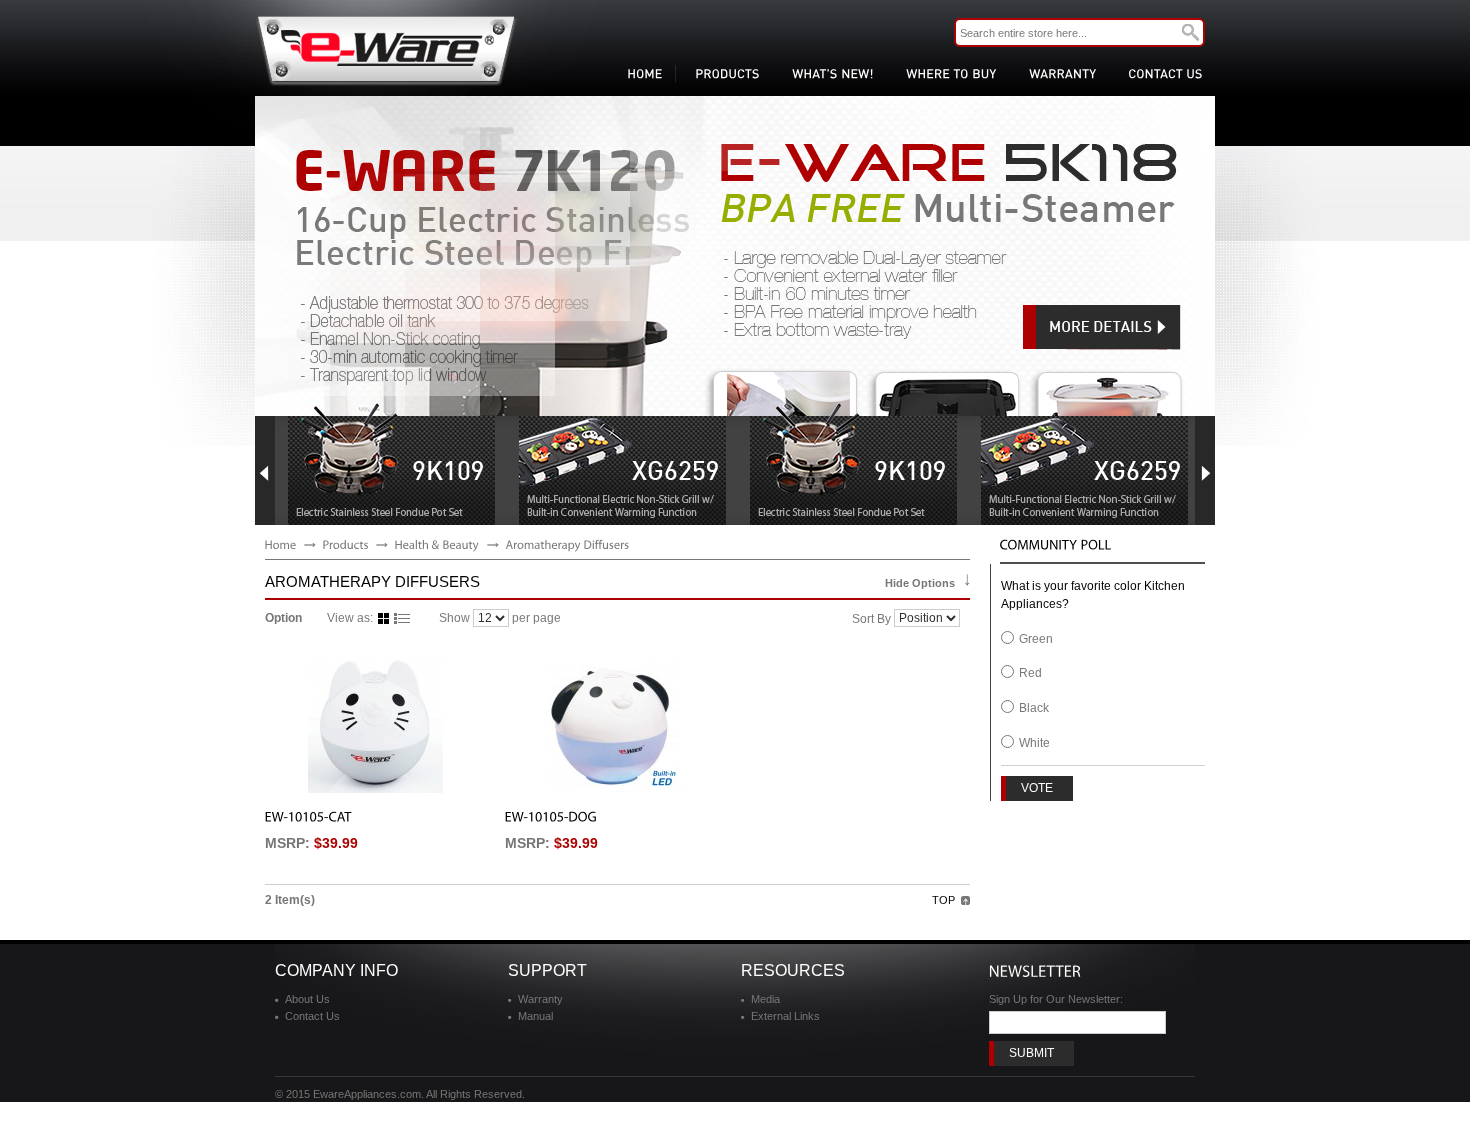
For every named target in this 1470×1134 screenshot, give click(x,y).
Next (1205, 470)
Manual (535, 1016)
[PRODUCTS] (723, 73)
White (1034, 743)
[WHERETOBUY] (947, 73)
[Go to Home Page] (281, 544)
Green (1036, 639)
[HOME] (641, 73)
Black (1034, 708)
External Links (785, 1016)
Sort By (871, 619)
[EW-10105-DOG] (615, 725)
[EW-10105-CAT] (375, 725)
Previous (265, 470)
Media (765, 999)
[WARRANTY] (1058, 73)
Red (1030, 673)
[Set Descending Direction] (966, 618)
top (943, 900)
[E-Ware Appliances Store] (386, 49)
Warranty (540, 999)
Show (454, 618)
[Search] (1190, 32)
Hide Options (920, 583)
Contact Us (312, 1016)
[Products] (346, 544)
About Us (307, 999)
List (402, 618)
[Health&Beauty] (437, 544)
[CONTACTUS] (1161, 73)
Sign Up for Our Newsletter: (1056, 999)
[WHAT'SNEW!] (829, 73)
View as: (350, 618)
